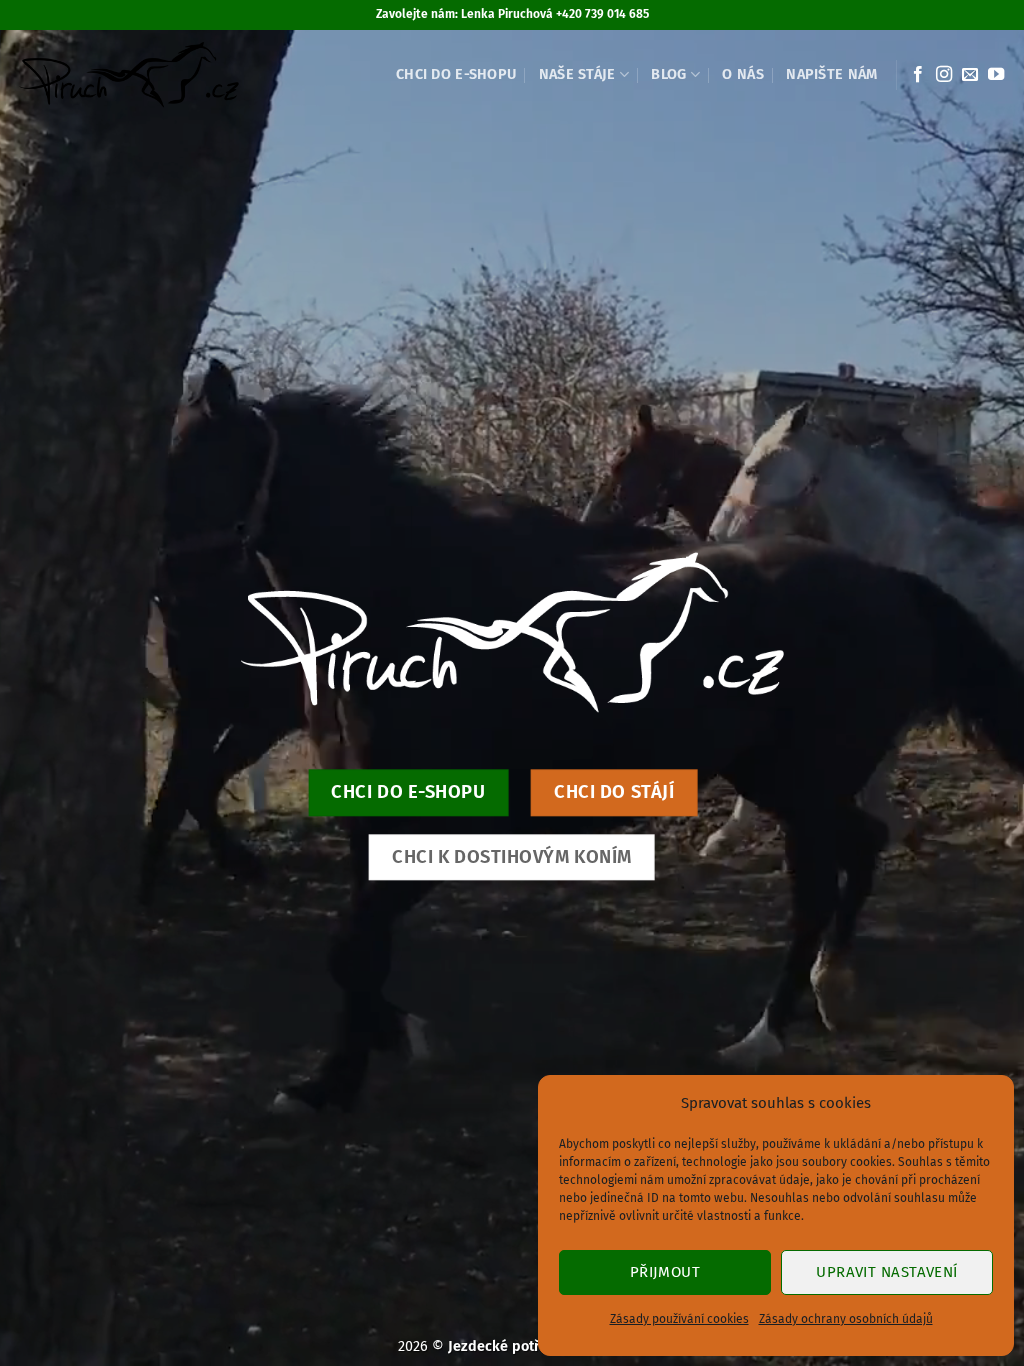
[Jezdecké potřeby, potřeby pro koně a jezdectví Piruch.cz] (128, 75)
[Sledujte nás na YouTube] (996, 75)
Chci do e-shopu (456, 74)
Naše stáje (577, 74)
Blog (668, 74)
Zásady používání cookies (679, 1319)
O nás (742, 74)
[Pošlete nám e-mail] (970, 75)
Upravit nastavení (887, 1272)
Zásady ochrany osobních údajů (846, 1319)
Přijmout (665, 1272)
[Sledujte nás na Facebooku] (918, 75)
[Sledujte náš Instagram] (944, 75)
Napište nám (831, 74)
